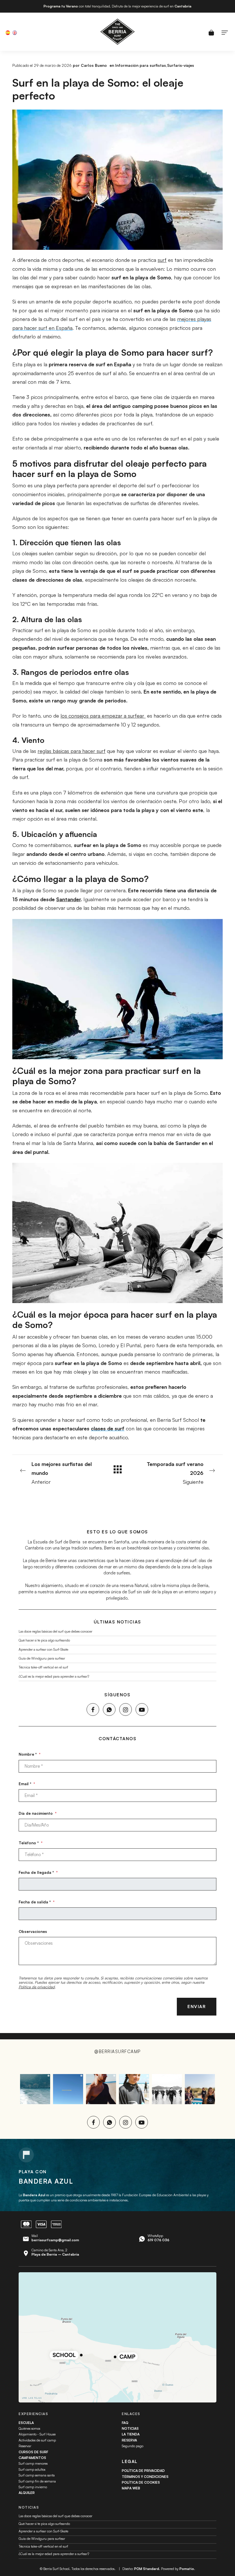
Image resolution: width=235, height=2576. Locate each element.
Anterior (62, 1473)
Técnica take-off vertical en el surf (43, 1667)
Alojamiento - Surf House (37, 2434)
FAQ (125, 2423)
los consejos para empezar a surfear (103, 716)
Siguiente (175, 1473)
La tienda (131, 2434)
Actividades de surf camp (37, 2440)
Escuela (26, 2423)
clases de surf (108, 1428)
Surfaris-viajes (181, 65)
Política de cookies (141, 2482)
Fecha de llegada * (38, 1872)
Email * (27, 1784)
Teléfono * (31, 1843)
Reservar (25, 2446)
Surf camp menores (33, 2463)
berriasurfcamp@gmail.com (55, 2240)
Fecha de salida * (37, 1902)
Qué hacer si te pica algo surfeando (44, 1640)
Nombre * (30, 1754)
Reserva (129, 2440)
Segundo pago (133, 2446)
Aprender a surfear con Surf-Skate (43, 1649)
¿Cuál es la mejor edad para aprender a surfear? (54, 1676)
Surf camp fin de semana (37, 2481)
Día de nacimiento (38, 1813)
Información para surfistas (141, 65)
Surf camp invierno (33, 2487)
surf (162, 260)
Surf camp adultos (32, 2469)
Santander (68, 899)
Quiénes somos (29, 2428)
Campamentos (32, 2458)
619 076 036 (158, 2240)
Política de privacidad (37, 1987)
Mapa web (131, 2488)
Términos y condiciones (145, 2477)
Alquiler (27, 2493)
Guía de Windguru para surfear (42, 1658)
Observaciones (33, 1931)
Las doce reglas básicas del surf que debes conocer (55, 1631)
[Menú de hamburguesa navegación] (225, 32)
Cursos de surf (33, 2452)
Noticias (130, 2428)
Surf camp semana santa (37, 2475)
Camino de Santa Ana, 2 (55, 2252)
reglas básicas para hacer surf (72, 751)
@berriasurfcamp (117, 2052)
